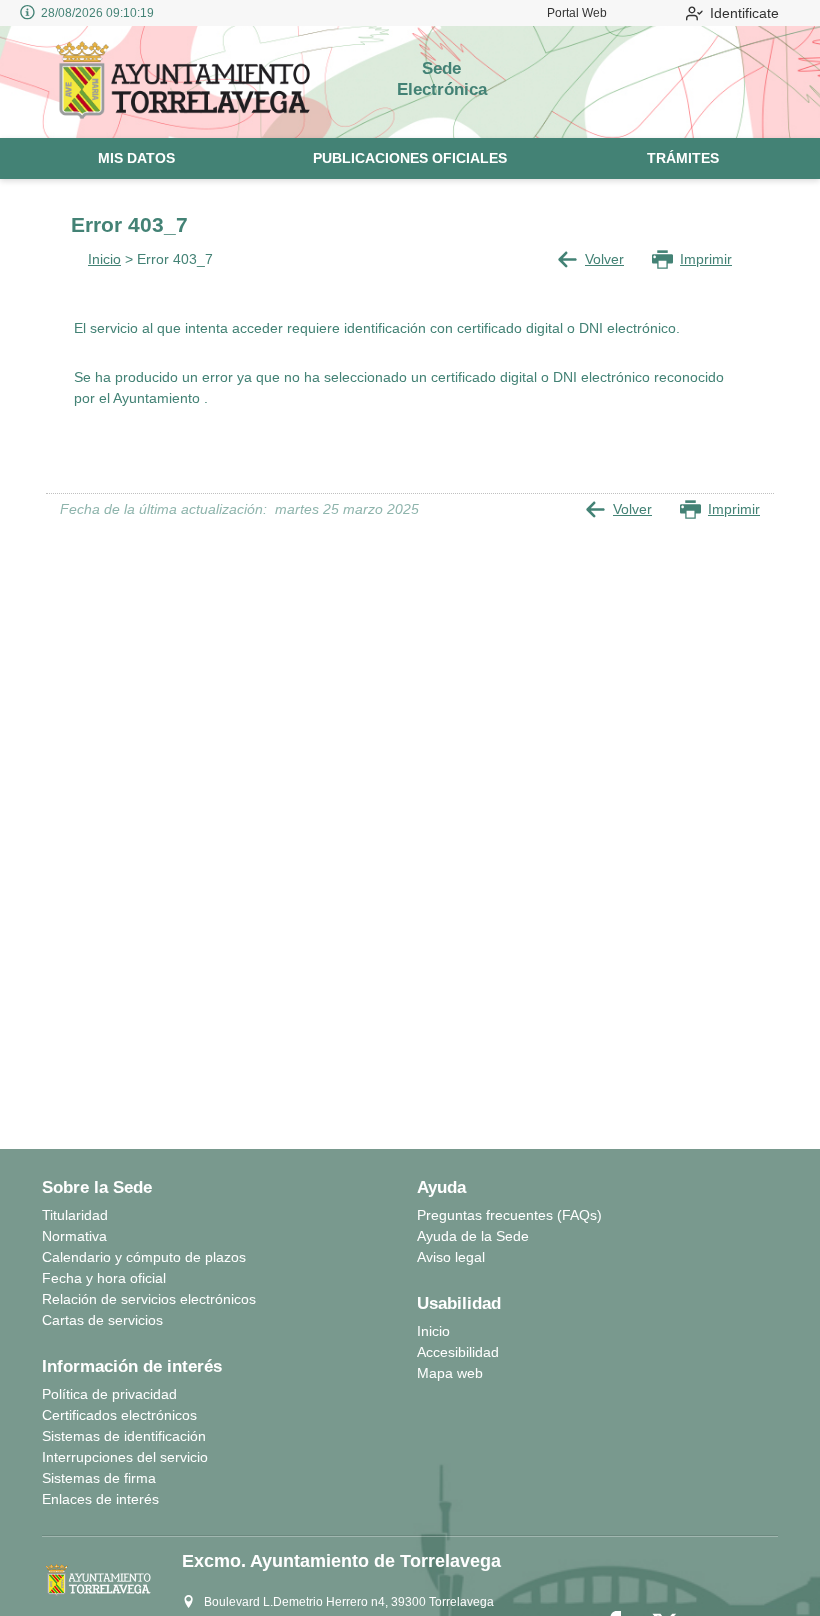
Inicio (104, 259)
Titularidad (75, 1215)
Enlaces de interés (100, 1499)
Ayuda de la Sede (473, 1236)
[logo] (189, 82)
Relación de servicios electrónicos (149, 1299)
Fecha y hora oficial (104, 1278)
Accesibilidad (458, 1352)
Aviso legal (451, 1257)
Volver (604, 259)
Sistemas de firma (99, 1478)
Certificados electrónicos (119, 1415)
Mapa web (450, 1373)
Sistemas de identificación (124, 1436)
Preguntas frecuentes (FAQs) (509, 1215)
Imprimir (706, 259)
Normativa (74, 1236)
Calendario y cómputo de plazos (144, 1257)
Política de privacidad (109, 1394)
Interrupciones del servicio (125, 1457)
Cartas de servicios (102, 1320)
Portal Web (577, 13)
